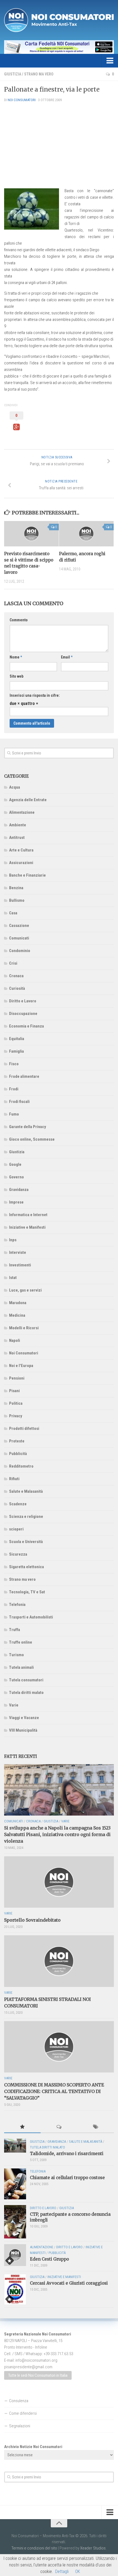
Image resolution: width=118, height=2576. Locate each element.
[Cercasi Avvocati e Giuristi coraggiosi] (15, 2289)
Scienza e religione (26, 1517)
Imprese (16, 1202)
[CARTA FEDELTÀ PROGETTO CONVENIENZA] (59, 47)
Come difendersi (23, 2413)
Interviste (18, 1252)
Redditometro (21, 1466)
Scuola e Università (26, 1542)
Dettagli (62, 2571)
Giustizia (13, 74)
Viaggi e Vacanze (24, 1718)
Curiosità (17, 988)
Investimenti (20, 1265)
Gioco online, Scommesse (32, 1139)
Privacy (16, 1416)
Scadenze (18, 1504)
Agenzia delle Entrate (28, 800)
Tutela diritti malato (26, 1693)
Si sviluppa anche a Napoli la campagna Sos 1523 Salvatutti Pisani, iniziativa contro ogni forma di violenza (57, 1834)
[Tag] (96, 2127)
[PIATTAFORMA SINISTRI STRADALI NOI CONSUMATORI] (59, 1961)
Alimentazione (22, 812)
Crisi (13, 963)
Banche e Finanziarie (27, 875)
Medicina (17, 1315)
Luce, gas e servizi (25, 1290)
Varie (14, 1705)
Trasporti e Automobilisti (31, 1617)
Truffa (15, 1630)
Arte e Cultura (21, 850)
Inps (13, 1240)
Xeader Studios (93, 2548)
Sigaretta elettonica (26, 1567)
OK (78, 2571)
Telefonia (17, 1605)
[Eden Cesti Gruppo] (15, 2255)
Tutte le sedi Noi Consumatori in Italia (38, 2375)
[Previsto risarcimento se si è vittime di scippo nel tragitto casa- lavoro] (31, 534)
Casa (13, 913)
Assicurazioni (21, 863)
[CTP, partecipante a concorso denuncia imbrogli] (15, 2222)
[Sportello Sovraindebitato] (59, 1882)
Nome (16, 657)
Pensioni (17, 1378)
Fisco (14, 1064)
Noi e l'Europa (21, 1366)
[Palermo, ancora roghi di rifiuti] (86, 534)
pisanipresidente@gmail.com (28, 2367)
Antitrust (17, 838)
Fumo (14, 1114)
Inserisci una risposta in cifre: (35, 695)
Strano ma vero (39, 74)
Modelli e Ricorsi (24, 1328)
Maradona (18, 1303)
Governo (16, 1177)
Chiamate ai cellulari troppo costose (67, 2178)
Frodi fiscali (19, 1102)
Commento (19, 620)
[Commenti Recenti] (59, 2127)
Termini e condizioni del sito (34, 2548)
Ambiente (18, 825)
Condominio (20, 951)
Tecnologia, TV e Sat (27, 1592)
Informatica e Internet (28, 1215)
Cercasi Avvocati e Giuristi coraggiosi (69, 2283)
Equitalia (17, 1039)
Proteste (17, 1441)
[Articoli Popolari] (22, 2127)
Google (15, 1164)
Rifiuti (14, 1479)
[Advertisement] (59, 145)
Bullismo (17, 900)
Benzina (16, 888)
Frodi (14, 1089)
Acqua (15, 787)
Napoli (15, 1340)
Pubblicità (18, 1454)
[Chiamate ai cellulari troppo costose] (15, 2184)
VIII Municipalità (23, 1730)
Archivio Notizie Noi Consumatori (33, 2447)
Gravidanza (19, 1190)
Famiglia (16, 1051)
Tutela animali (21, 1667)
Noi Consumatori (24, 1353)
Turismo (16, 1655)
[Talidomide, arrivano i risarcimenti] (15, 2146)
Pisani (14, 1391)
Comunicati (19, 938)
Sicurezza (18, 1554)
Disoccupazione (23, 1014)
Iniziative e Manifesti (27, 1227)
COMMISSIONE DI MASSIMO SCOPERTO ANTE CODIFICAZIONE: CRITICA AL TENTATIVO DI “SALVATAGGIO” (54, 2091)
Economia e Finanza (26, 1026)
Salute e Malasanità (26, 1491)
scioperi (16, 1529)
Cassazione (19, 926)
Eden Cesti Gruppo (49, 2259)
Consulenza (19, 2401)
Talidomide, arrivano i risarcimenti (67, 2154)
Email (67, 657)
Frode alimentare (24, 1076)
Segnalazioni (20, 2426)
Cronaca (16, 976)
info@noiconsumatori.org (36, 2360)
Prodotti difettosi (24, 1428)
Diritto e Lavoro (23, 1001)
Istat (13, 1278)
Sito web (16, 676)
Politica (16, 1403)
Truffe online (21, 1642)
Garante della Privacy (28, 1127)
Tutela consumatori (26, 1680)
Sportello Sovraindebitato (32, 1920)
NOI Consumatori (22, 100)
